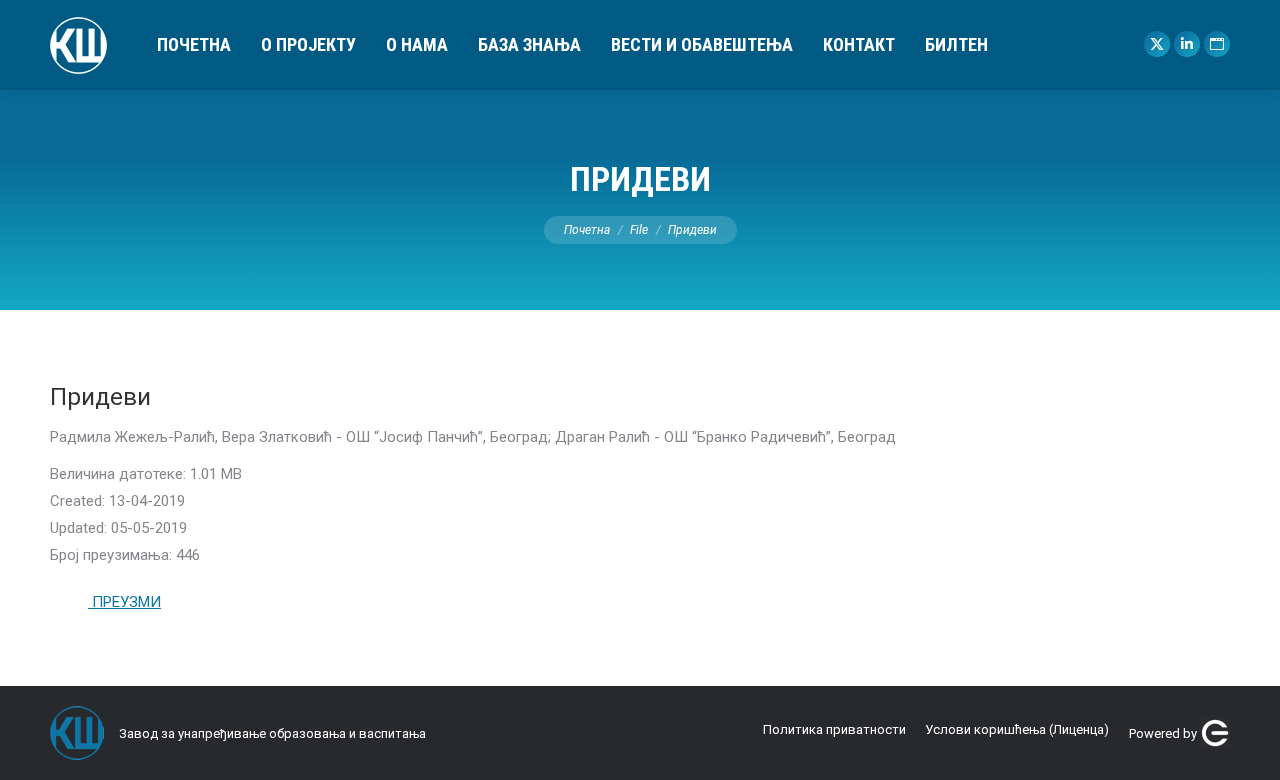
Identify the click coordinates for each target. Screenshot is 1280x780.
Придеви (100, 397)
